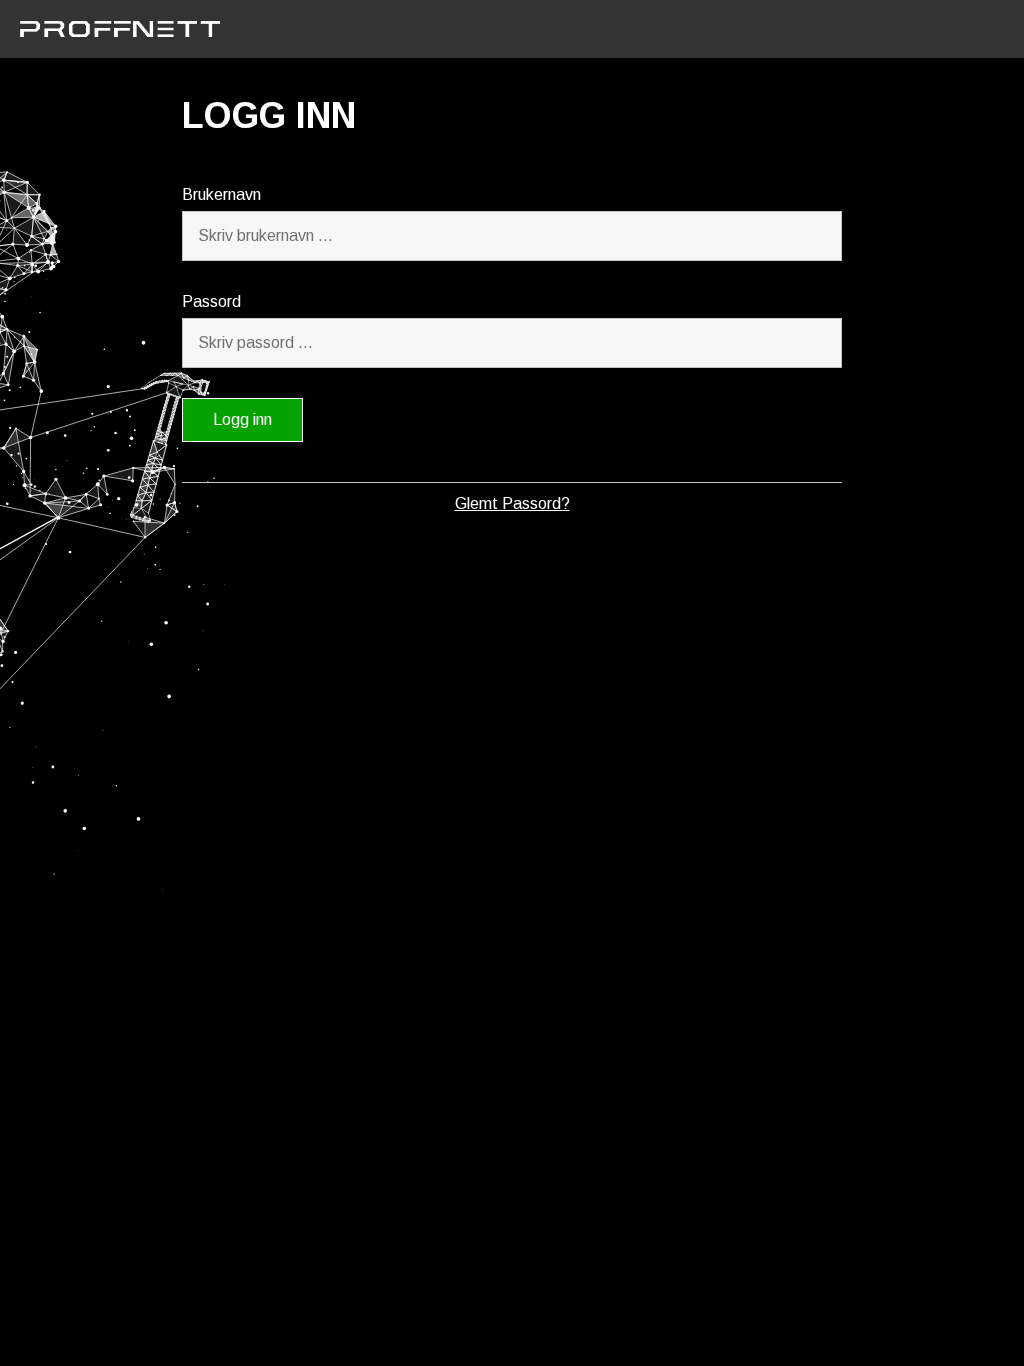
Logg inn (242, 419)
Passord (211, 301)
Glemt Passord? (512, 503)
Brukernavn (221, 194)
